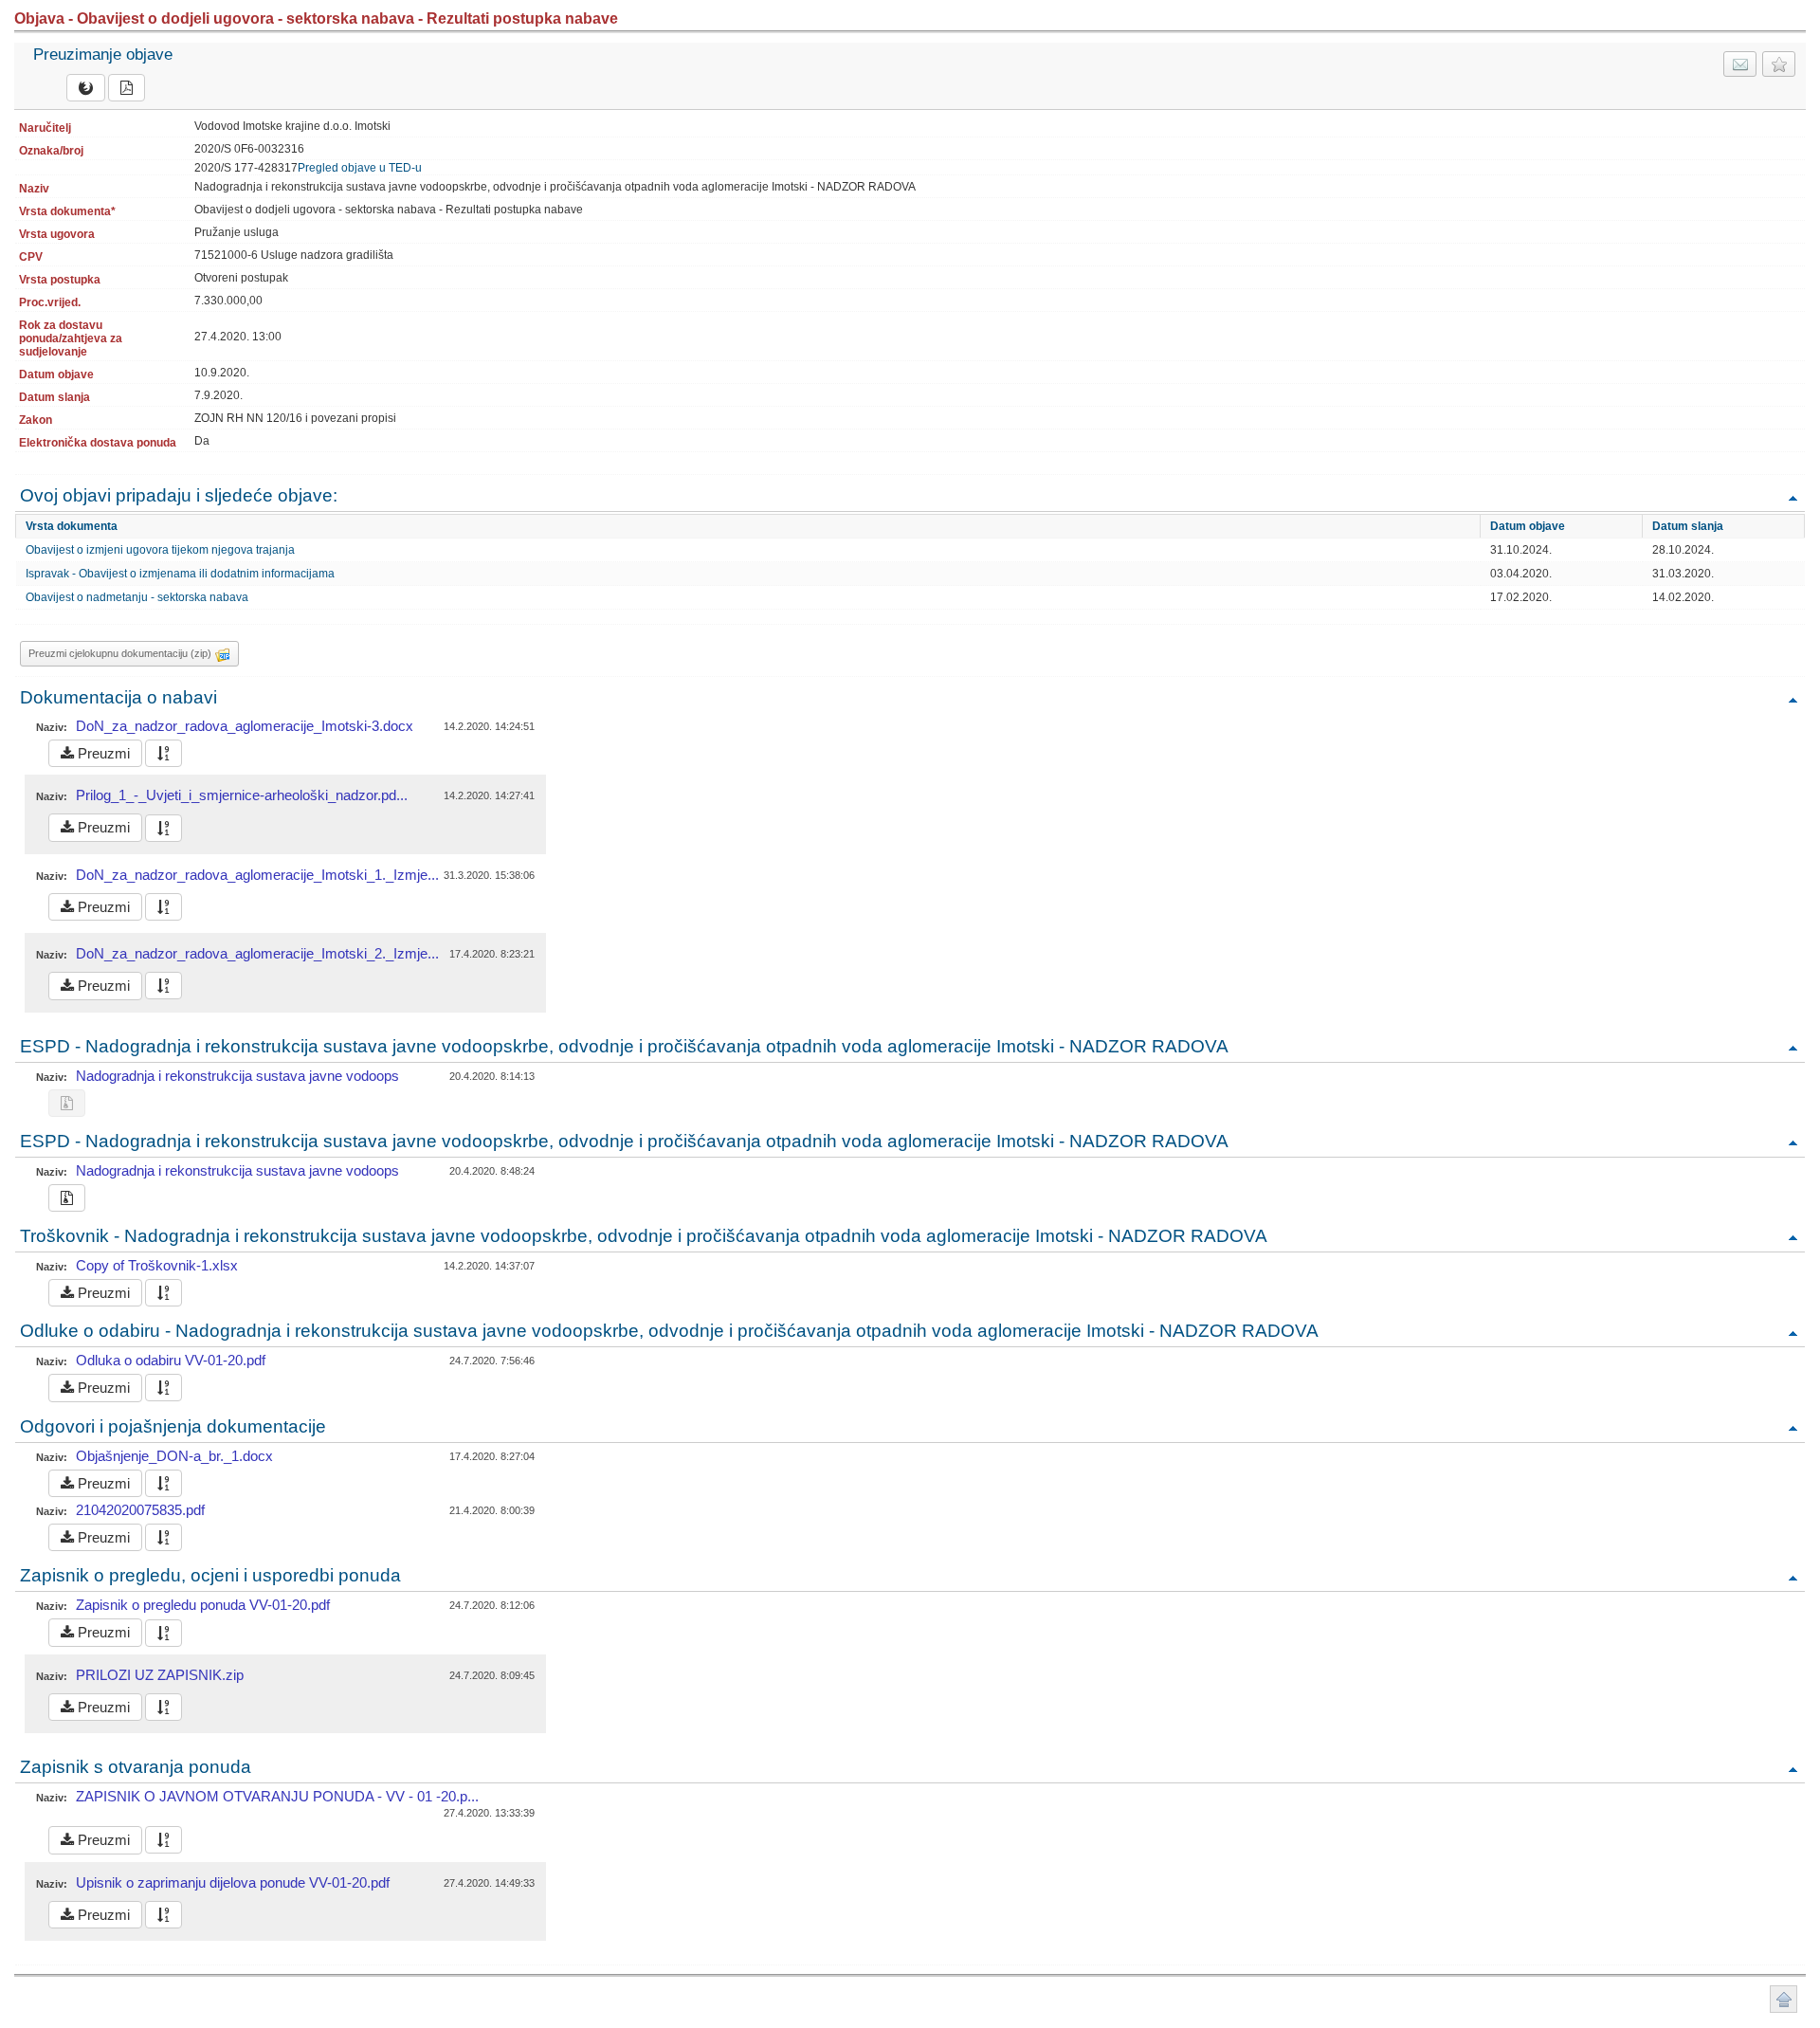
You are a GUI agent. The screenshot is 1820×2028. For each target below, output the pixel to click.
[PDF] (127, 88)
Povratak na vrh (1793, 497)
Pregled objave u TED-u (360, 168)
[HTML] (86, 88)
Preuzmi (102, 753)
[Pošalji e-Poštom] (1740, 64)
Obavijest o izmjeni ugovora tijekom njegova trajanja (160, 550)
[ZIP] (67, 1198)
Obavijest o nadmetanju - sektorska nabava (137, 597)
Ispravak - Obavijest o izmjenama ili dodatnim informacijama (180, 574)
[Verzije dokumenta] (164, 753)
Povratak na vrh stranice (1784, 1999)
